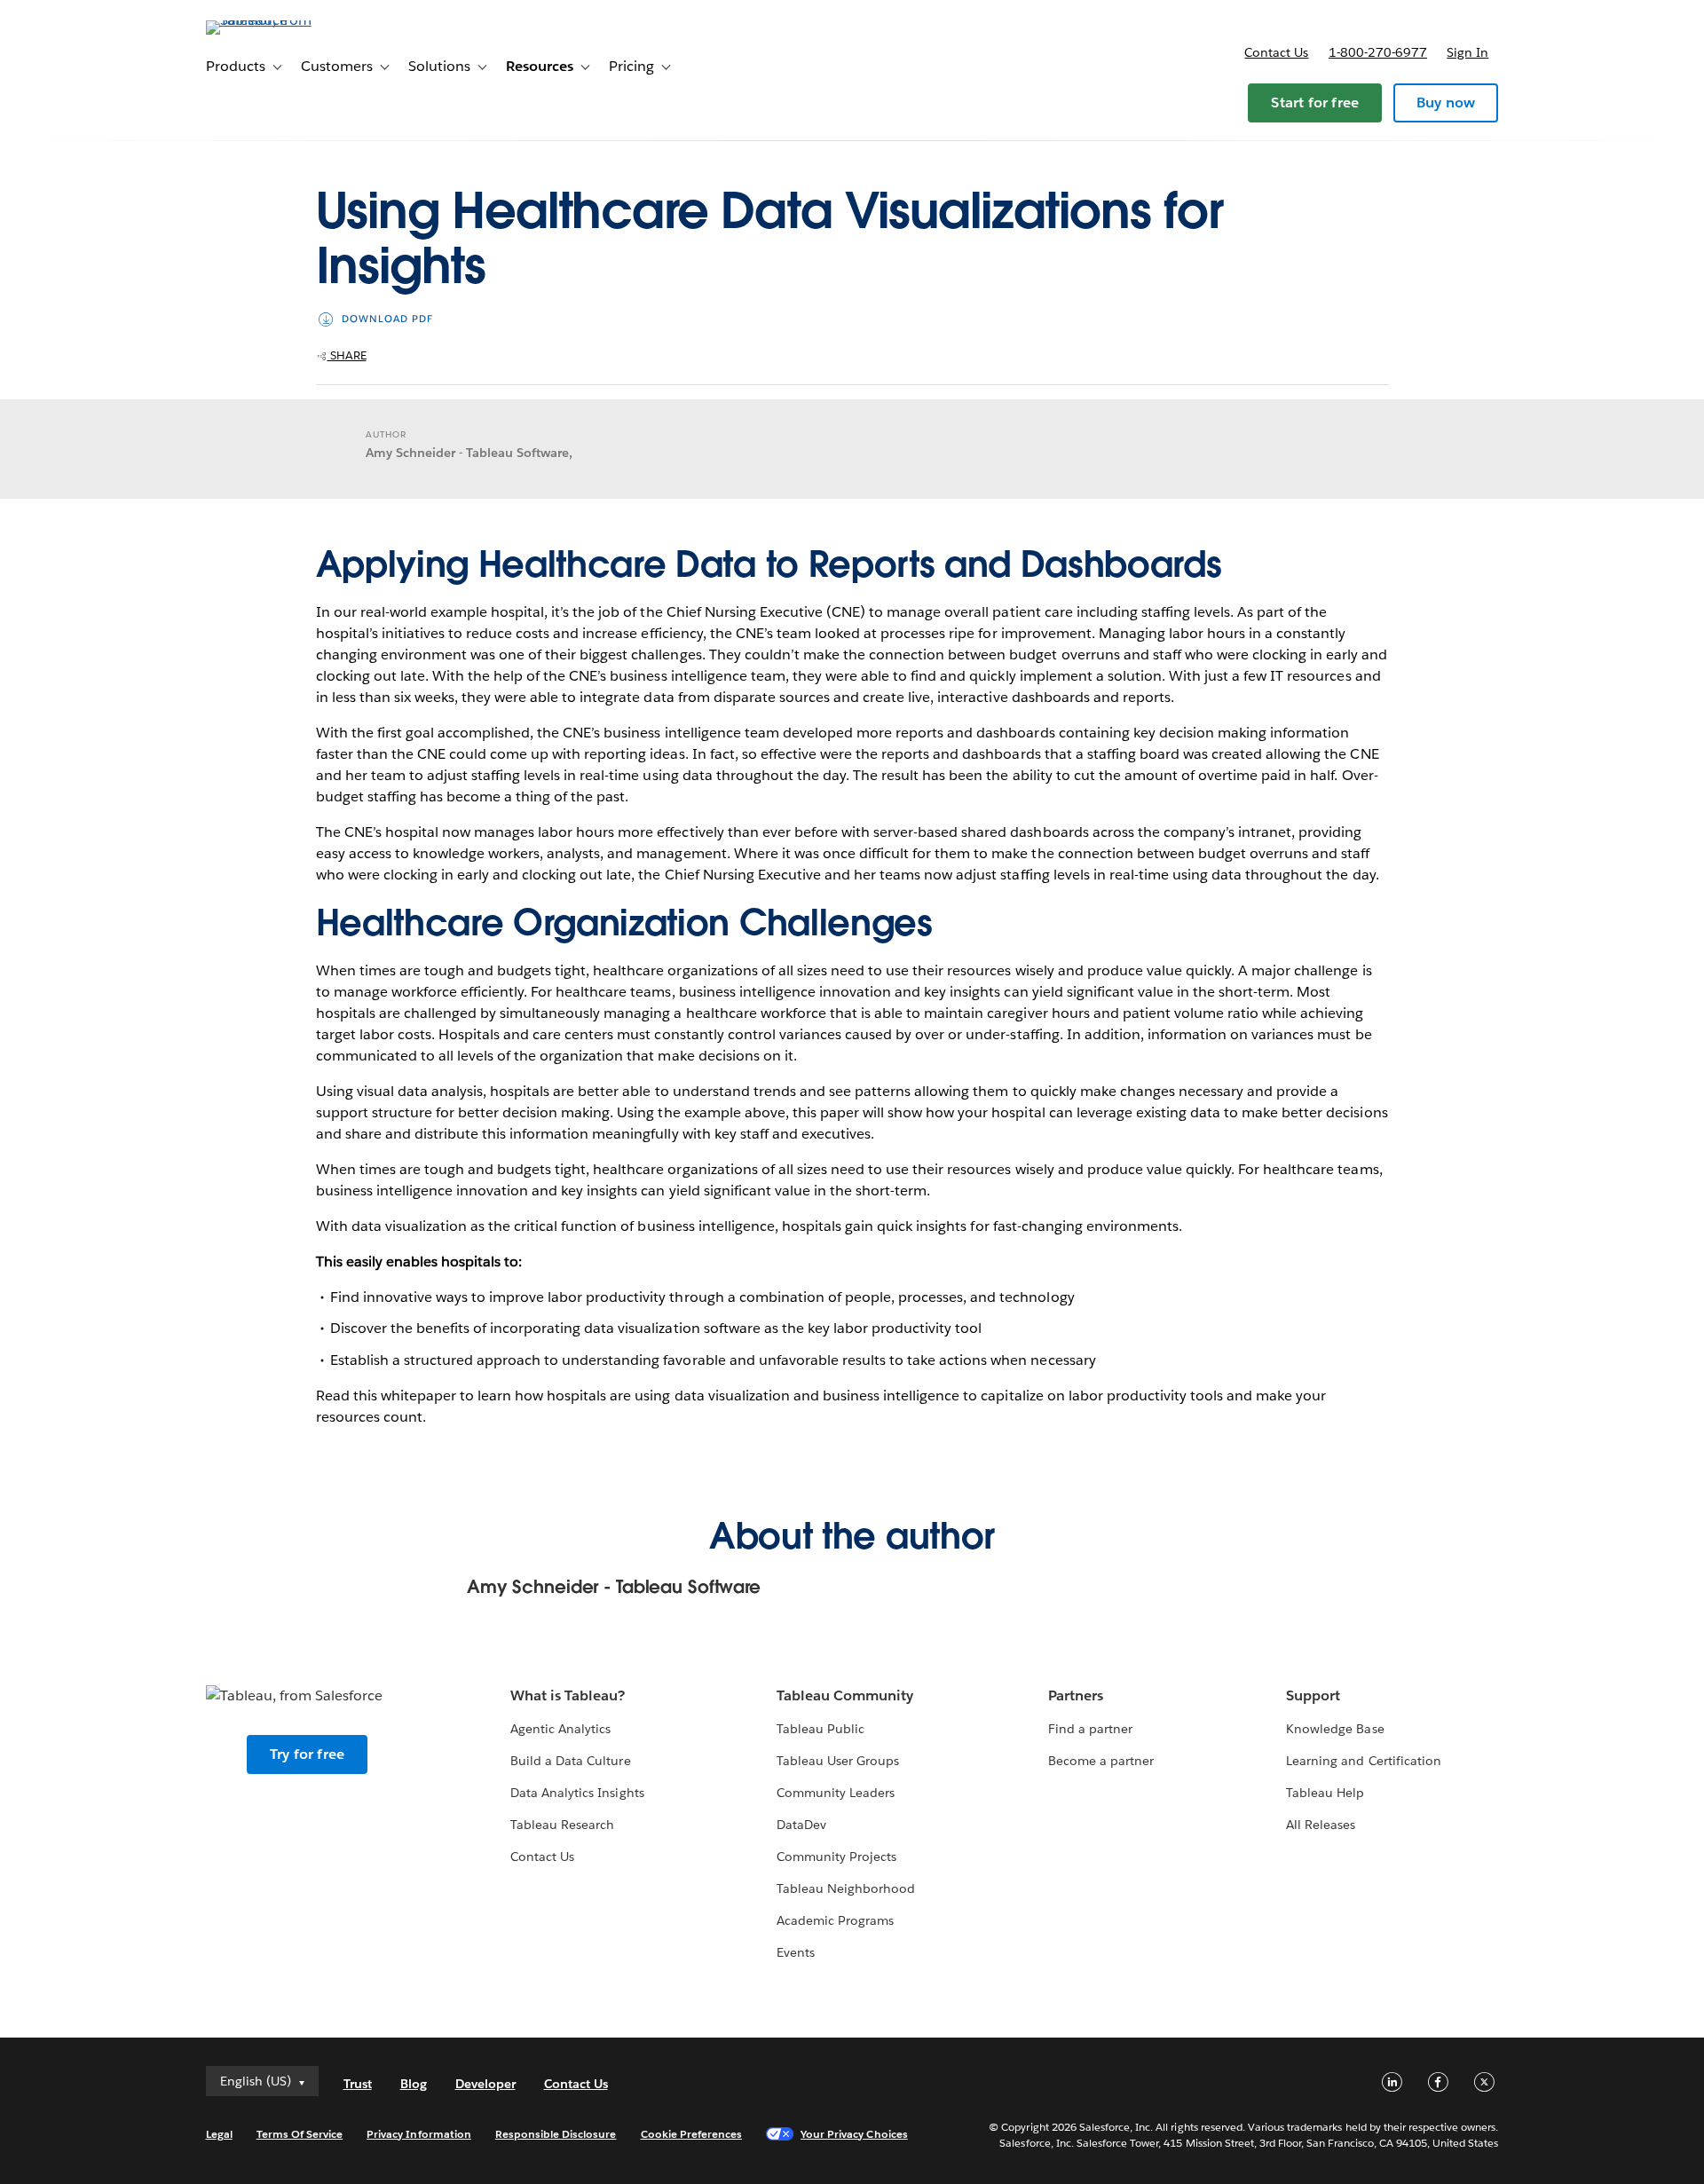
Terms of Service (300, 2134)
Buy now (1446, 102)
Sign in (1467, 52)
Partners (1076, 1695)
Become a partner (1101, 1761)
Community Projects (836, 1857)
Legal (219, 2134)
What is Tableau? (568, 1695)
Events (796, 1952)
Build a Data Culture (570, 1761)
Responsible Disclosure (556, 2134)
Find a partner (1090, 1729)
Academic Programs (835, 1920)
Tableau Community (845, 1695)
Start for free (1315, 102)
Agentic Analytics (560, 1729)
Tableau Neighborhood (846, 1888)
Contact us (1276, 52)
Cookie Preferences (692, 2134)
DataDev (801, 1825)
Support (1313, 1695)
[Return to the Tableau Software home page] (281, 20)
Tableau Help (1325, 1793)
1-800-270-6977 (1378, 52)
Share (347, 355)
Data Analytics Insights (577, 1793)
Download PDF (387, 319)
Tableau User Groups (838, 1761)
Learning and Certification (1364, 1761)
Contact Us (542, 1857)
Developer (485, 2084)
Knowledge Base (1335, 1729)
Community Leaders (836, 1793)
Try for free (307, 1754)
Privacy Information (419, 2134)
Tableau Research (562, 1825)
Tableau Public (820, 1729)
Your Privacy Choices (854, 2134)
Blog (414, 2084)
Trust (358, 2084)
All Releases (1321, 1825)
